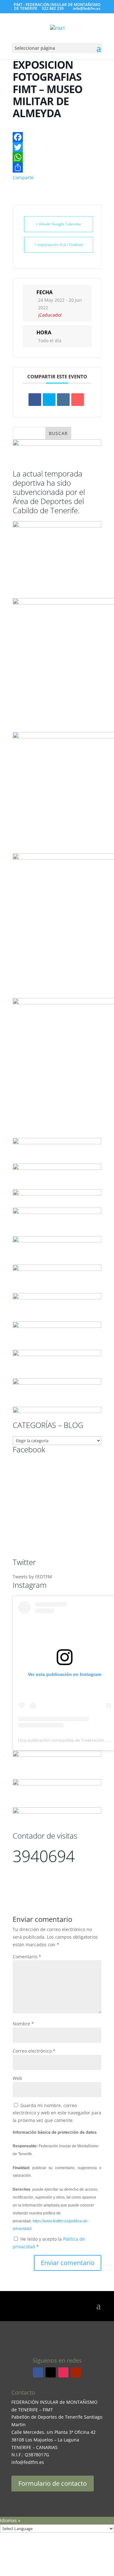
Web (17, 2078)
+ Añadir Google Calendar (59, 224)
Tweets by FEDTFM (32, 1577)
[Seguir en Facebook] (38, 2372)
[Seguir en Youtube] (76, 2372)
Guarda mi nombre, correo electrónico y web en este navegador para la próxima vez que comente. (57, 2113)
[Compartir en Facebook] (35, 400)
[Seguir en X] (51, 2372)
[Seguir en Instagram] (63, 2372)
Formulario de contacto (53, 2483)
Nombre (23, 2024)
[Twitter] (57, 147)
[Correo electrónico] (78, 400)
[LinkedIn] (63, 400)
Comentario (27, 1957)
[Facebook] (57, 137)
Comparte (23, 177)
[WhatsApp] (57, 157)
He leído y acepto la (49, 2243)
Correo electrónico (34, 2051)
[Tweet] (49, 400)
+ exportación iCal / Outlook (59, 245)
